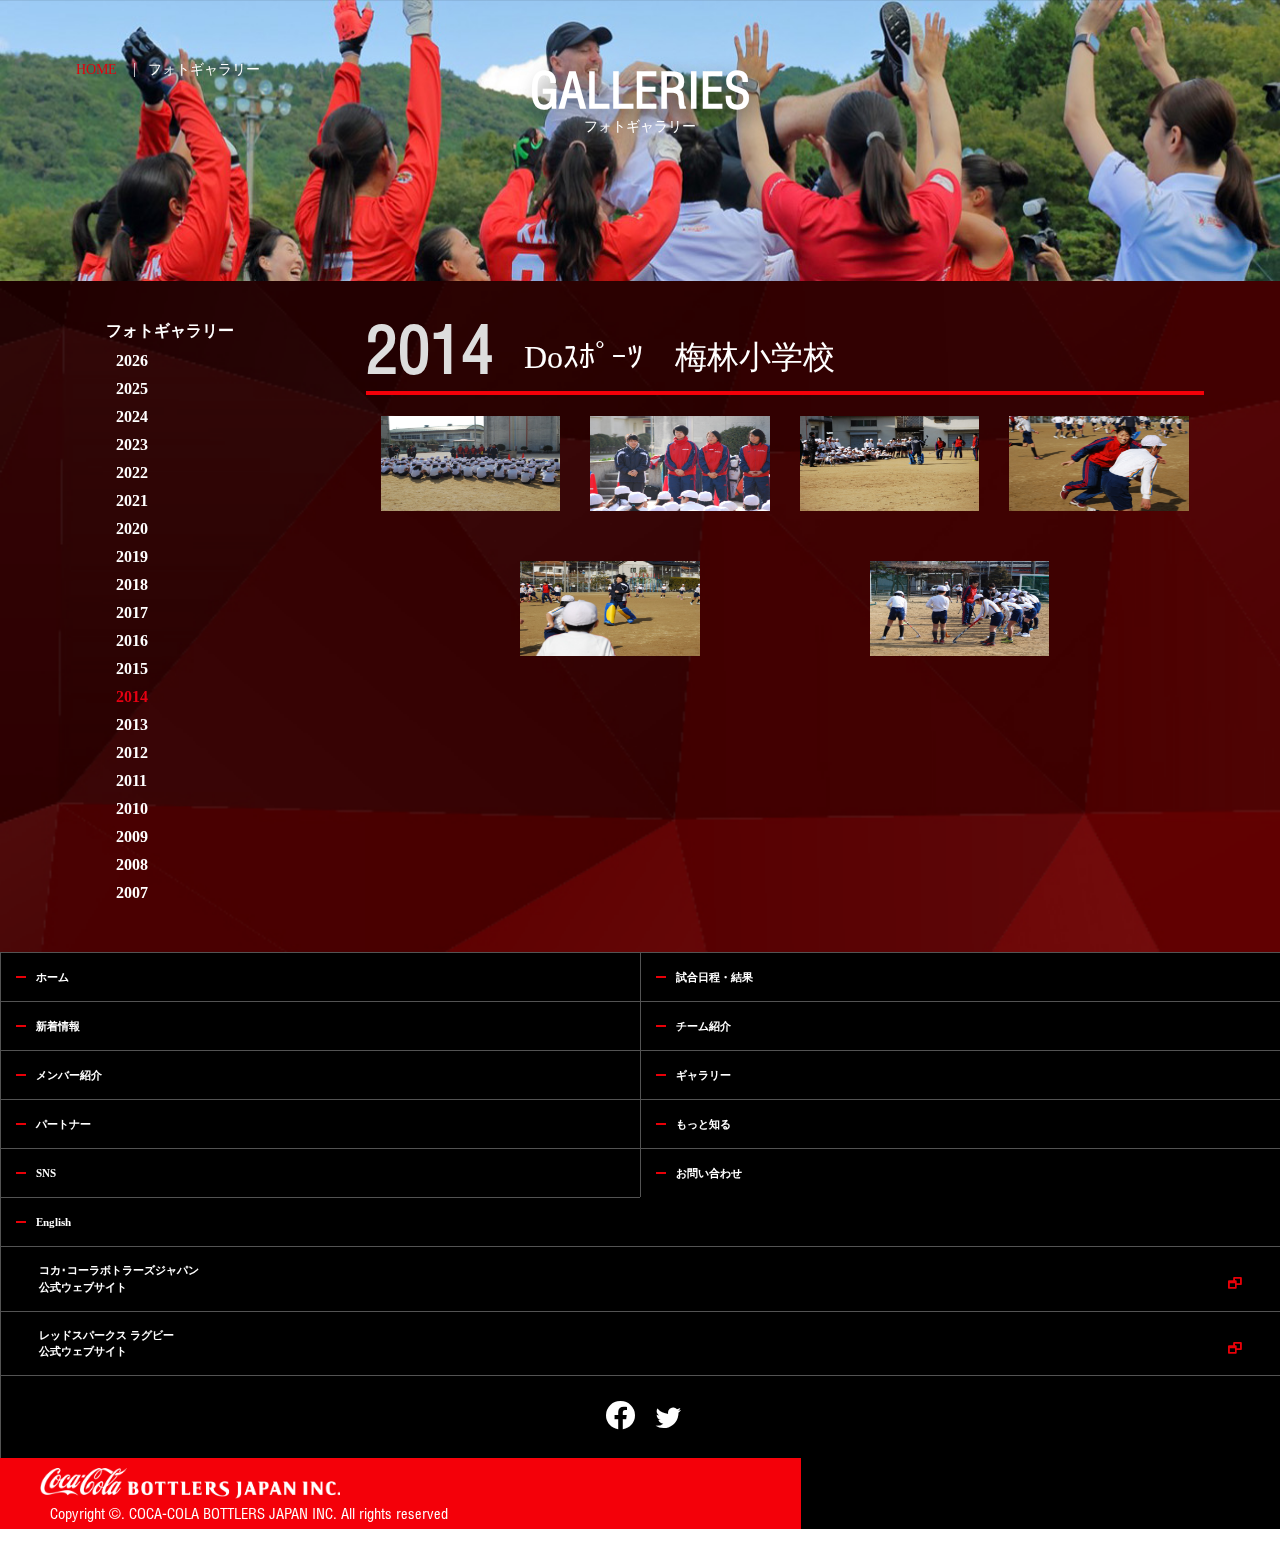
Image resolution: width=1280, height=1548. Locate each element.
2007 (132, 892)
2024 (132, 416)
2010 (132, 808)
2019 (132, 556)
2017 (132, 612)
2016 (132, 640)
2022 (132, 472)
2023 (132, 444)
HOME (96, 69)
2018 (132, 584)
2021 (132, 500)
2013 (132, 724)
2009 (132, 836)
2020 (132, 528)
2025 (132, 388)
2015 (132, 668)
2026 (132, 360)
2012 (132, 752)
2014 (132, 696)
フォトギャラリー (204, 69)
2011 (131, 780)
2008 (132, 864)
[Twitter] (655, 1418)
